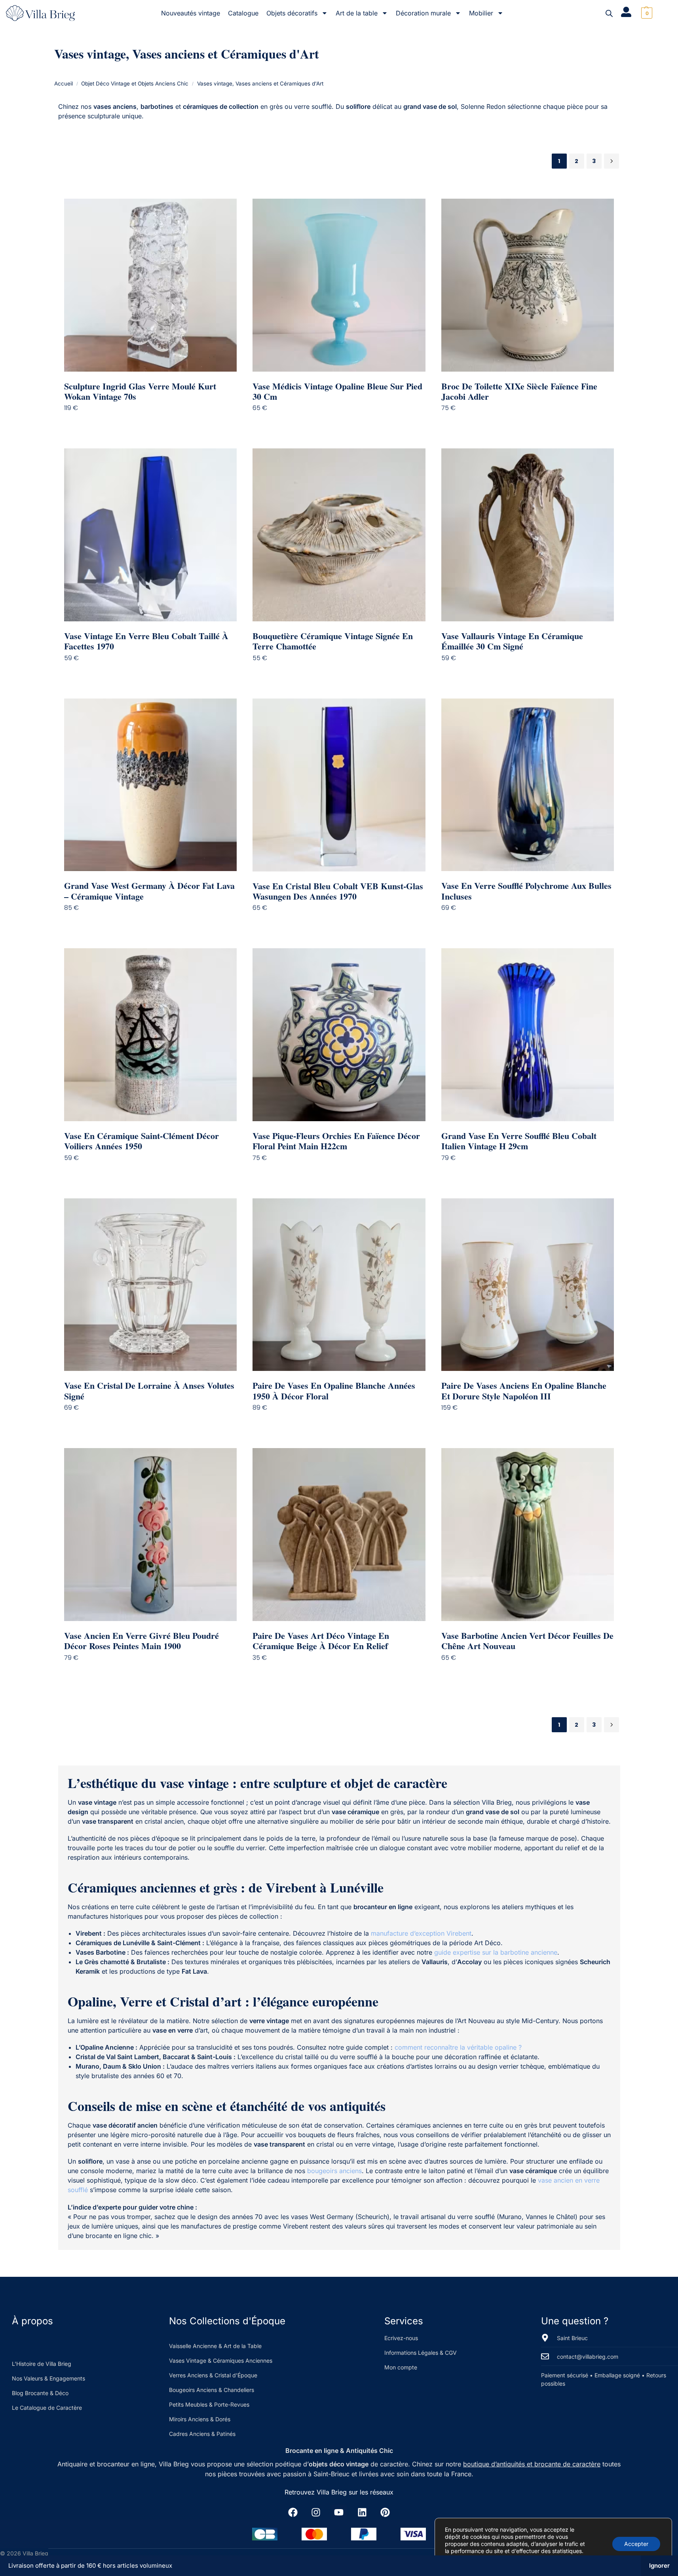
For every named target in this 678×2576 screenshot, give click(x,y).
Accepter (636, 2544)
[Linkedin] (362, 2512)
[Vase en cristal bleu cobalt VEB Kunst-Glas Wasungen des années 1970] (339, 785)
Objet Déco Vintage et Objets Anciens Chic (135, 84)
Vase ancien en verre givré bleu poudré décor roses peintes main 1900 (141, 1641)
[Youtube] (339, 2512)
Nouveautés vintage (191, 13)
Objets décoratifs (292, 13)
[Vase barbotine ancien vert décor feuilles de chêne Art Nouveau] (528, 1535)
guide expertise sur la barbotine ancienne (496, 1952)
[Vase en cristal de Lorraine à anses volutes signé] (151, 1285)
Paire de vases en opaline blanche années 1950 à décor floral (334, 1391)
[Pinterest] (385, 2512)
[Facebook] (293, 2512)
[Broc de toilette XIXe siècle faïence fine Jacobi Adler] (528, 285)
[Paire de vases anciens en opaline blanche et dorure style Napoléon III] (528, 1285)
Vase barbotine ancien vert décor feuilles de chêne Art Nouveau (527, 1641)
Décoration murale (423, 13)
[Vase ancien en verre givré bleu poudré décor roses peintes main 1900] (151, 1535)
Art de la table (357, 13)
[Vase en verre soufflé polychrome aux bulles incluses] (528, 785)
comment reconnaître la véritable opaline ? (458, 2047)
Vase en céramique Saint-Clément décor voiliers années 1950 (141, 1141)
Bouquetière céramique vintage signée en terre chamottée (333, 641)
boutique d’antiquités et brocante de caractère (532, 2464)
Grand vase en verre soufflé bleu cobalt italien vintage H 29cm (519, 1141)
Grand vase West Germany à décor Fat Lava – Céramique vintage (149, 891)
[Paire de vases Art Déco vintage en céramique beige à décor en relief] (339, 1535)
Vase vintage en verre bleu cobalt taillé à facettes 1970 (146, 641)
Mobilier (481, 13)
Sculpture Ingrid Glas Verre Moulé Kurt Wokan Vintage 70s (140, 392)
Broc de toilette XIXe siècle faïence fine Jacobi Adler (519, 392)
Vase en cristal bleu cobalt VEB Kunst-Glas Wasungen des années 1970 (338, 891)
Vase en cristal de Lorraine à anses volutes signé (149, 1391)
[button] (646, 13)
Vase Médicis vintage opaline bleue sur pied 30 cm (337, 392)
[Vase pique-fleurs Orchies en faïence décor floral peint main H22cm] (339, 1035)
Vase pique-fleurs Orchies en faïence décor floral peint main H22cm (336, 1141)
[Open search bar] (609, 13)
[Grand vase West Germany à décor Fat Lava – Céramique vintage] (151, 785)
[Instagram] (316, 2512)
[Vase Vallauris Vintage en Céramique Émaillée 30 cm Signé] (528, 535)
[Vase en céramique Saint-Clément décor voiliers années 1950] (151, 1035)
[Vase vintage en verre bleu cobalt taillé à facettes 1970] (151, 535)
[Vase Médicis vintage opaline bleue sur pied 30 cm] (339, 285)
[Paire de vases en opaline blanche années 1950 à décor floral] (339, 1285)
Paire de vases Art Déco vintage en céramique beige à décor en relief (321, 1641)
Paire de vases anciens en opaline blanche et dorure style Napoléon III (524, 1391)
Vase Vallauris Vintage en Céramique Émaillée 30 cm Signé (512, 641)
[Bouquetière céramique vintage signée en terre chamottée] (339, 535)
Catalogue (243, 13)
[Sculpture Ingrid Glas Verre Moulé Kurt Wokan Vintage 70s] (151, 285)
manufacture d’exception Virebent (421, 1933)
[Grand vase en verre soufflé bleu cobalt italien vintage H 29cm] (528, 1035)
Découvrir (156, 424)
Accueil (64, 84)
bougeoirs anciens (334, 2171)
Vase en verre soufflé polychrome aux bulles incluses (526, 891)
